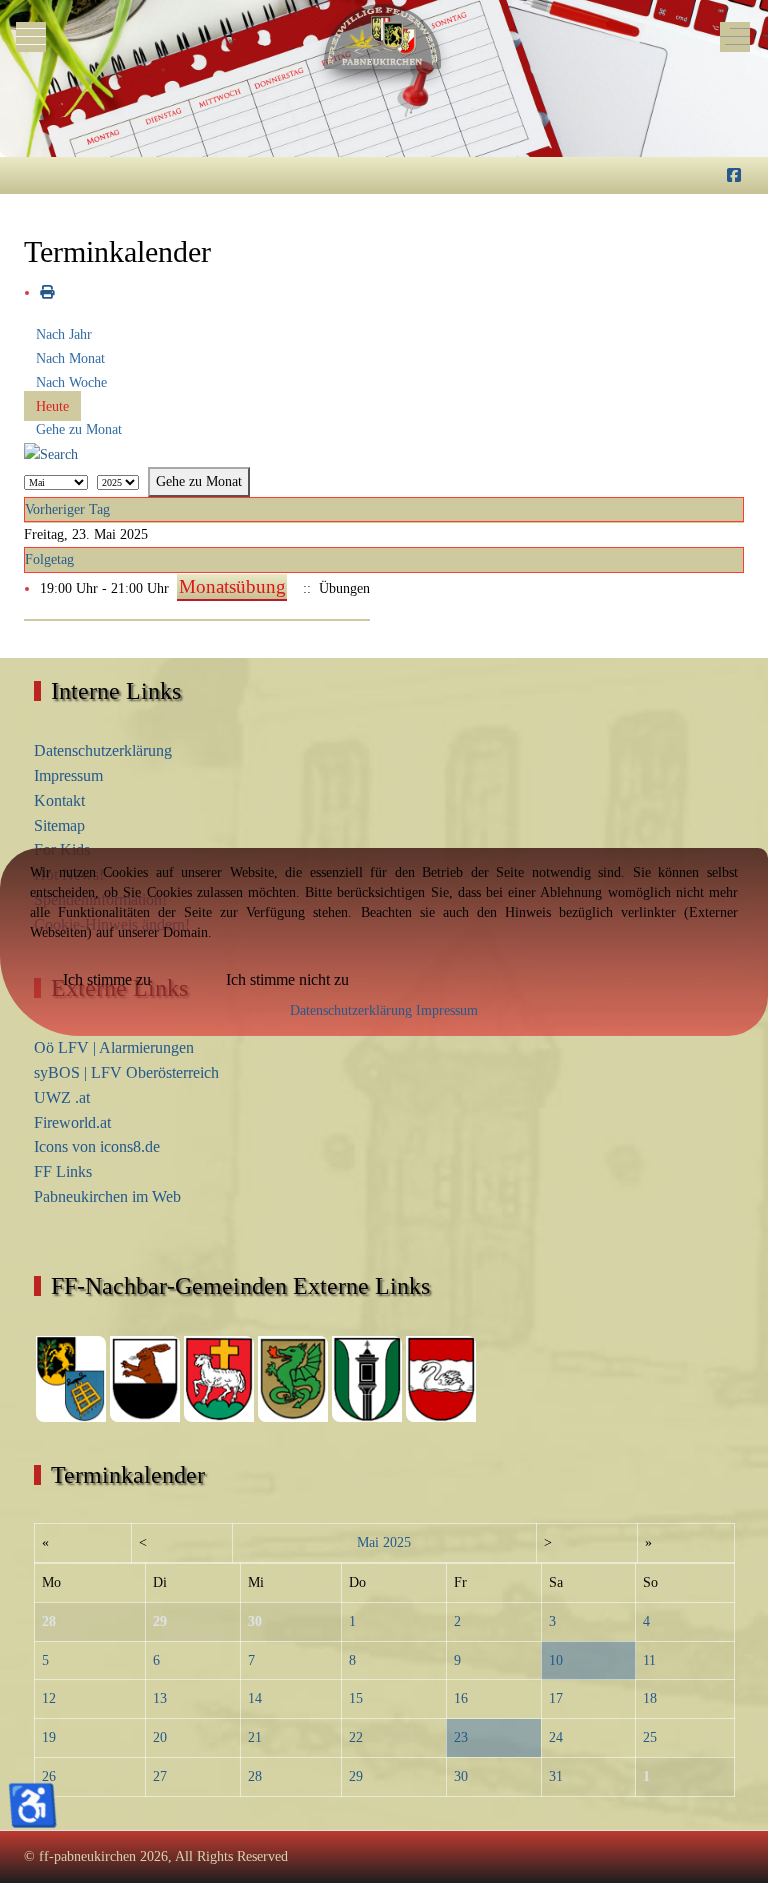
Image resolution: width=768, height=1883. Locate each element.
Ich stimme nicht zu (287, 979)
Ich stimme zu (107, 979)
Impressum (447, 1010)
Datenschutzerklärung (351, 1010)
